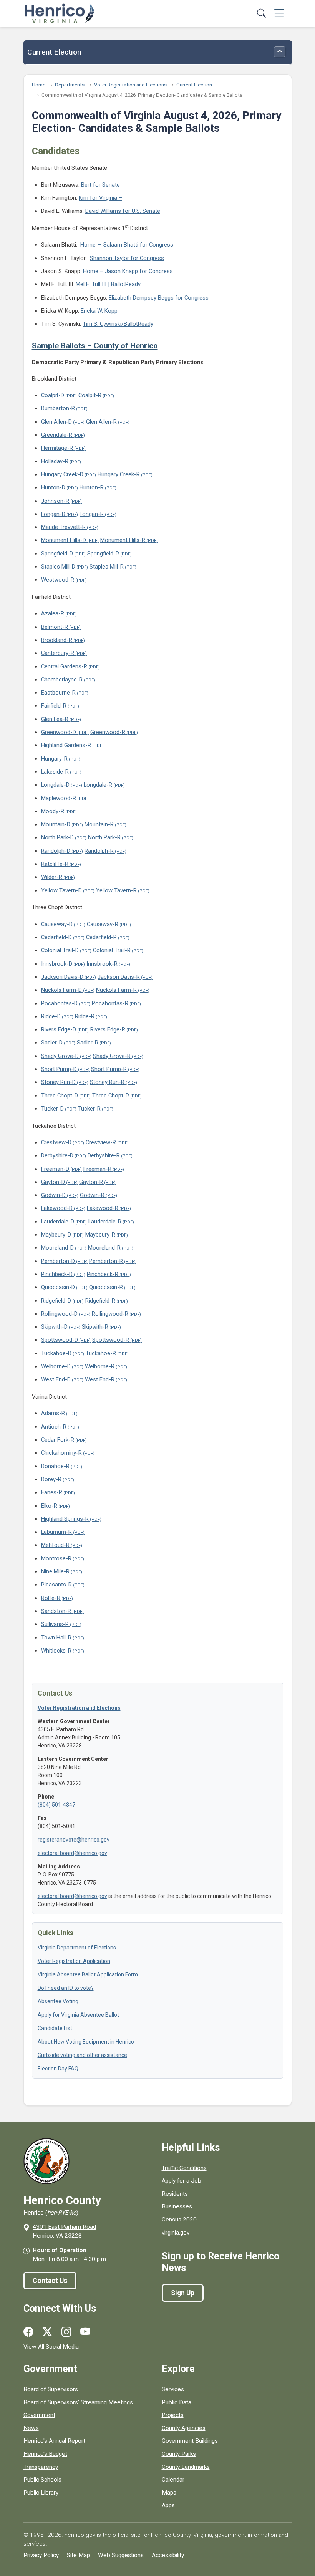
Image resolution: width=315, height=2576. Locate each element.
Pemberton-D (58, 1261)
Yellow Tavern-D (61, 890)
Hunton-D (53, 487)
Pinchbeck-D (57, 1274)
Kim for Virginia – (100, 198)
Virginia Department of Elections (77, 1948)
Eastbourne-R (58, 693)
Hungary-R (54, 759)
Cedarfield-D (56, 937)
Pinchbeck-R (103, 1274)
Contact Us (50, 2281)
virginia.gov (176, 2233)
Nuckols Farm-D (61, 990)
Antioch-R (54, 1427)
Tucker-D (52, 1109)
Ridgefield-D (56, 1301)
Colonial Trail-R (112, 950)
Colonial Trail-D (60, 950)
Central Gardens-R (64, 666)
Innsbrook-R (102, 964)
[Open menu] (279, 14)
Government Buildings (190, 2441)
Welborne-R (100, 1366)
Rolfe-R (51, 1598)
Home (39, 85)
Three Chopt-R (111, 1096)
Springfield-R (103, 554)
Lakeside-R (55, 772)
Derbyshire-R (104, 1155)
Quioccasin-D (58, 1287)
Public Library (41, 2493)
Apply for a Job (182, 2181)
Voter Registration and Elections (130, 85)
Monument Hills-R (123, 540)
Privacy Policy (41, 2555)
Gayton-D (53, 1182)
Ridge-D (51, 1016)
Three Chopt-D (60, 1096)
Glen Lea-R (55, 719)
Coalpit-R (90, 395)
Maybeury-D (56, 1235)
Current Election (54, 52)
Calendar (173, 2480)
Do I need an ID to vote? (66, 1988)
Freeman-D (55, 1169)
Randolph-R (99, 851)
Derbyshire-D (57, 1155)
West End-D (56, 1379)
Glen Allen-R (101, 422)
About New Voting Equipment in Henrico (86, 2042)
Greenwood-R (108, 732)
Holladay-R (55, 461)
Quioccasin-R (106, 1287)
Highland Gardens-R (66, 745)
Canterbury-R (58, 653)
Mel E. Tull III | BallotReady (108, 284)
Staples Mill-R (107, 567)
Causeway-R (103, 924)
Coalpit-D (53, 395)
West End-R (100, 1379)
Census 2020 (179, 2220)
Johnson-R (55, 501)
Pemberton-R (106, 1261)
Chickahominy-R (61, 1453)
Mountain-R (99, 824)
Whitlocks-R (56, 1651)
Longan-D (53, 514)
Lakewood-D (57, 1208)
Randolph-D (56, 851)
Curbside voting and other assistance (82, 2055)
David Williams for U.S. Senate (123, 211)
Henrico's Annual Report (54, 2441)
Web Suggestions (121, 2555)
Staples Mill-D (58, 567)
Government (39, 2415)
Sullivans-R (55, 1624)
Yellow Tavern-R (116, 890)
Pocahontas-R (110, 1003)
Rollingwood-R (110, 1314)
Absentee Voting (58, 2001)
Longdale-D (55, 785)
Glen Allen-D (56, 422)
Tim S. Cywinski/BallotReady (118, 324)
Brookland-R (57, 640)
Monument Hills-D (64, 540)
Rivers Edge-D (59, 1029)
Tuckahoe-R (101, 1353)
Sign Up (183, 2293)
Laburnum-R (56, 1532)
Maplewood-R (59, 798)
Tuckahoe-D (56, 1353)
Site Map (78, 2555)
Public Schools (42, 2480)
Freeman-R (97, 1169)
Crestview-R (101, 1142)
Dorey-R (51, 1479)
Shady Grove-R (112, 1056)
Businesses (177, 2206)
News (31, 2428)
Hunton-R (92, 487)
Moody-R (53, 811)
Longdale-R (98, 785)
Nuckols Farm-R (116, 990)
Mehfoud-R (55, 1545)
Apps (168, 2505)
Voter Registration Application (74, 1961)
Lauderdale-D (58, 1222)
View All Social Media (51, 2347)
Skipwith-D (54, 1327)
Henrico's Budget (45, 2454)
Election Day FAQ (58, 2069)
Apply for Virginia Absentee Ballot (78, 2015)
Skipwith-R (95, 1327)
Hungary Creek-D (62, 474)
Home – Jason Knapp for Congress (128, 271)
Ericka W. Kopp (99, 311)
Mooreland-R (104, 1248)
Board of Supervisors (51, 2389)
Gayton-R (91, 1182)
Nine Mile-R (55, 1571)
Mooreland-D (57, 1248)
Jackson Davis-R (119, 977)
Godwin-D (53, 1195)
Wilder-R (52, 877)
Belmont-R (55, 627)
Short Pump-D (59, 1069)
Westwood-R (58, 580)
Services (173, 2389)
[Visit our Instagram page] (66, 2332)
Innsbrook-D (57, 964)
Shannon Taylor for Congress (127, 258)
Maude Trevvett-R (63, 527)
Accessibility (168, 2555)
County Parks (179, 2454)
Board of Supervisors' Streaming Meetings (78, 2402)
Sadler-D (52, 1043)
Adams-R (53, 1413)
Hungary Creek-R (119, 474)
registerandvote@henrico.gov (74, 1840)
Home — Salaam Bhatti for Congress (127, 245)
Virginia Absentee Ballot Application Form (88, 1974)
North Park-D (57, 837)
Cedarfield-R (101, 937)
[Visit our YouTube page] (85, 2332)
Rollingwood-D (59, 1314)
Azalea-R (53, 613)
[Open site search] (261, 14)
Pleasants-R (56, 1585)
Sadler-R (88, 1043)
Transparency (41, 2467)
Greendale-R (57, 435)
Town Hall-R (56, 1638)
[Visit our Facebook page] (28, 2332)
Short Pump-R (109, 1069)
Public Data (177, 2402)
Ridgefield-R (100, 1301)
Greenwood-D (59, 732)
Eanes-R (52, 1492)
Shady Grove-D (60, 1056)
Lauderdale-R (105, 1222)
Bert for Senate (100, 185)
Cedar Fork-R (58, 1440)
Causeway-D (57, 924)
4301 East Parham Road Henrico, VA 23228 (64, 2231)
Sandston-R (56, 1611)
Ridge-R (85, 1016)
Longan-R (92, 514)
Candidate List (55, 2028)
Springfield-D (57, 554)
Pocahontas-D (59, 1003)
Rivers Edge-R (108, 1029)
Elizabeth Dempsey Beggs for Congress (159, 298)
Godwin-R (92, 1195)
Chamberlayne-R (62, 680)
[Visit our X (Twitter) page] (47, 2332)
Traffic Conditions (184, 2168)
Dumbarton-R (58, 408)
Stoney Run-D (58, 1082)
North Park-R (104, 837)
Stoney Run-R (107, 1082)
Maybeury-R (100, 1235)
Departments (70, 85)
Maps (169, 2493)
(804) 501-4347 (56, 1805)
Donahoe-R (55, 1466)
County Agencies (184, 2428)
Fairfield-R (54, 706)
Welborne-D (56, 1366)
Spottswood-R (111, 1340)
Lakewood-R (103, 1208)
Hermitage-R (57, 448)
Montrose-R (56, 1558)
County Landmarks (186, 2467)
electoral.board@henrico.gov (72, 1853)
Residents (175, 2194)
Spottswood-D (60, 1340)
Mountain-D (56, 824)
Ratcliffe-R (55, 864)
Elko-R (49, 1506)
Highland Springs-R (65, 1519)
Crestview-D (56, 1142)
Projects (173, 2415)
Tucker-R (89, 1109)
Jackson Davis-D (62, 977)
